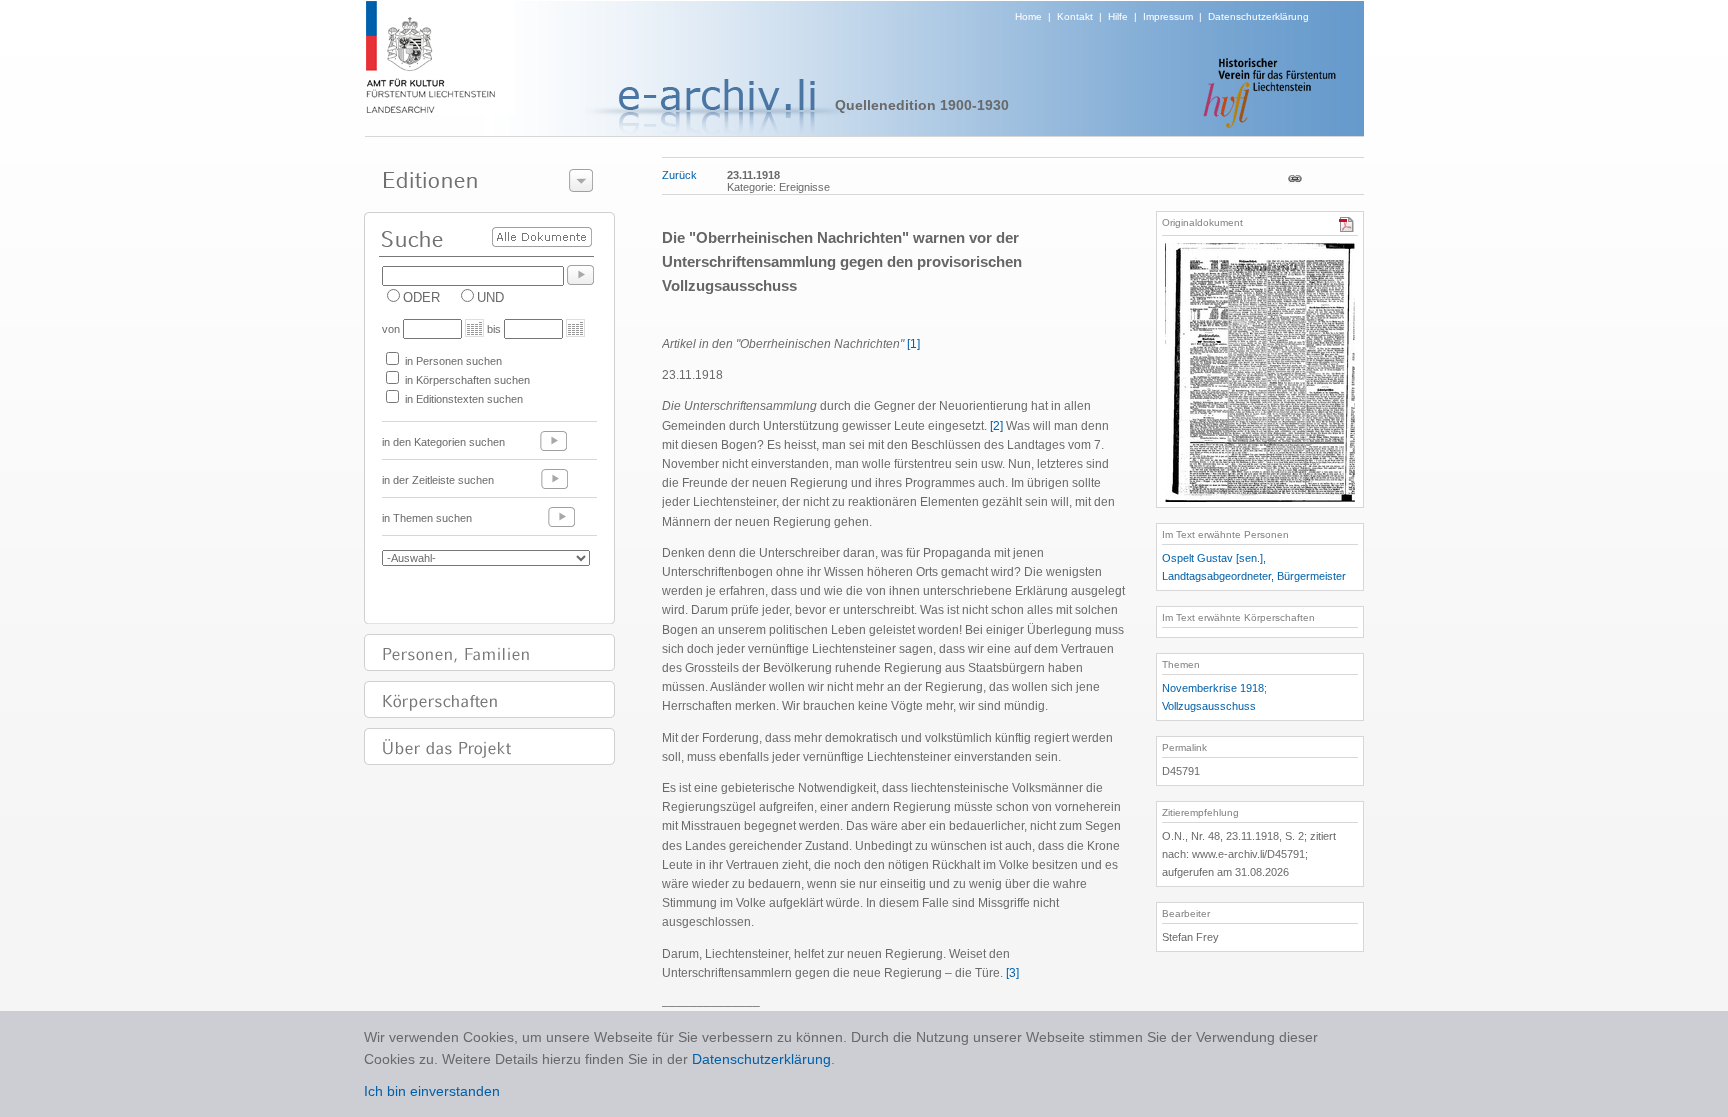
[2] (996, 426)
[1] (913, 344)
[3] (1012, 973)
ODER (421, 297)
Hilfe (1118, 16)
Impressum (1168, 16)
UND (490, 297)
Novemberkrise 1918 (1213, 688)
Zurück (679, 175)
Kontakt (1075, 16)
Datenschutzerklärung (1258, 16)
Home (1028, 16)
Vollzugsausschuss (1209, 706)
